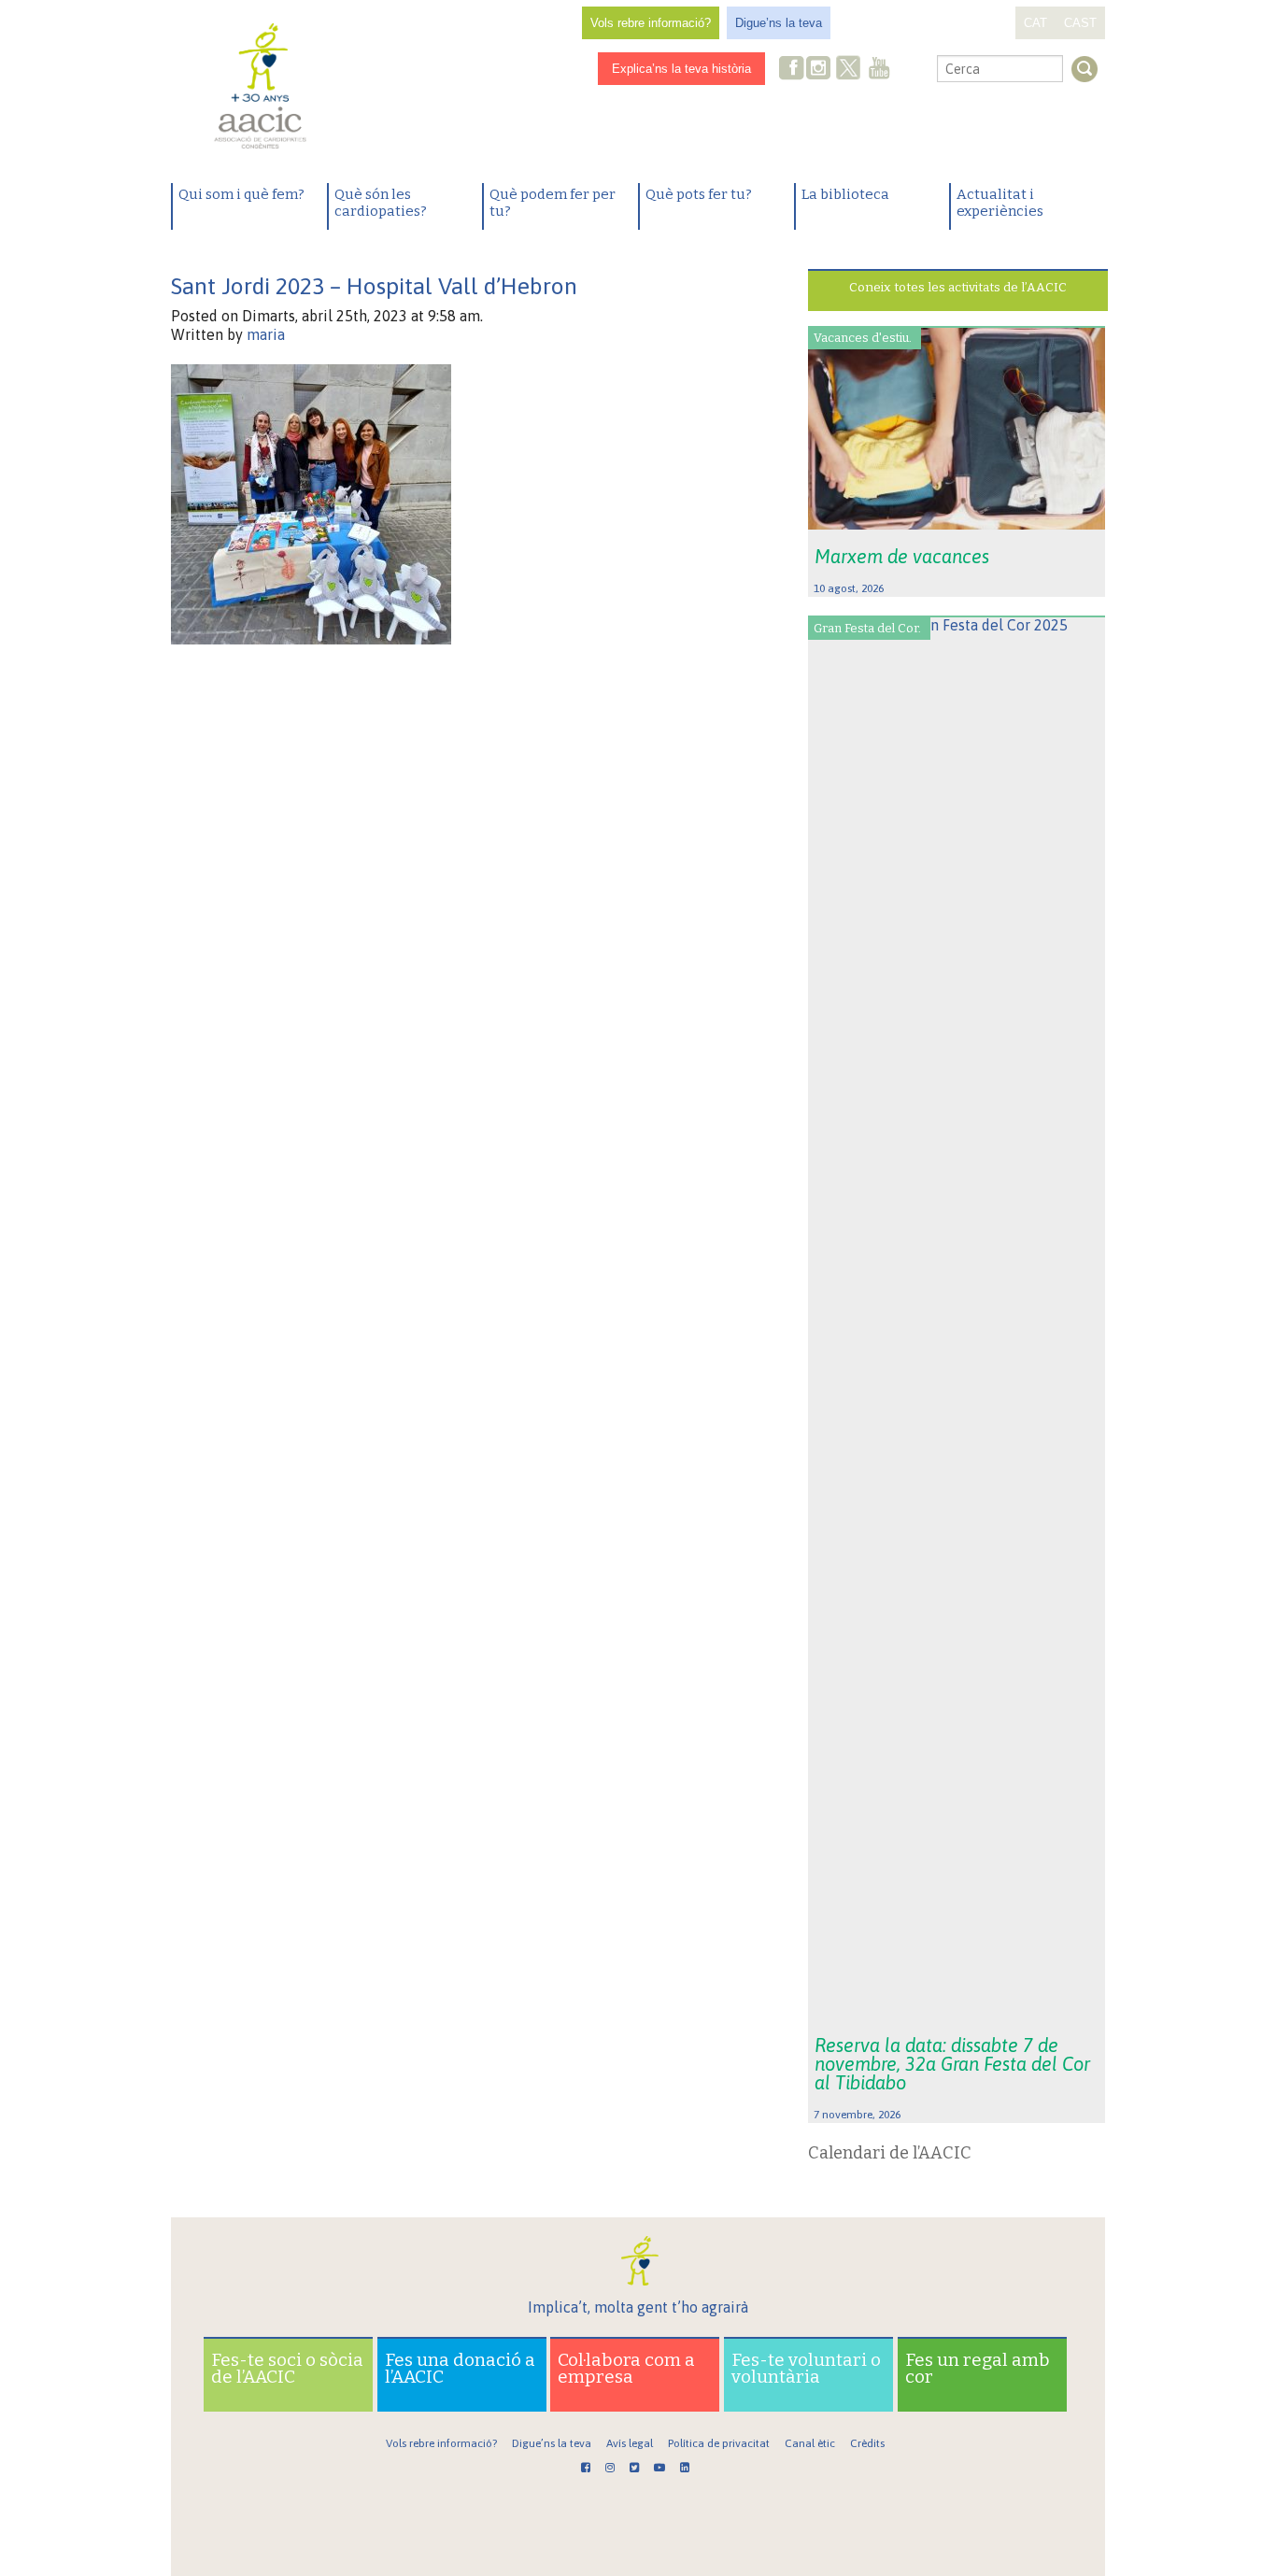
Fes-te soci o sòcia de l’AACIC (287, 2368)
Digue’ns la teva (779, 23)
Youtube (879, 70)
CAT (1035, 23)
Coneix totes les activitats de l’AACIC (958, 287)
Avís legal (630, 2443)
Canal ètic (810, 2443)
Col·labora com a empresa (626, 2368)
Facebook (792, 70)
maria (266, 334)
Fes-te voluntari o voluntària (806, 2368)
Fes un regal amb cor (978, 2368)
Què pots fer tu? (699, 194)
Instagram (820, 70)
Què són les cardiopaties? (381, 203)
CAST (1080, 23)
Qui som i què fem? (241, 194)
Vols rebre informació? (651, 23)
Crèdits (867, 2443)
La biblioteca (845, 194)
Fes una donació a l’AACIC (460, 2368)
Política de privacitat (719, 2443)
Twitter (848, 70)
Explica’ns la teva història (681, 69)
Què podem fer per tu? (553, 203)
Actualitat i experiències (1000, 203)
